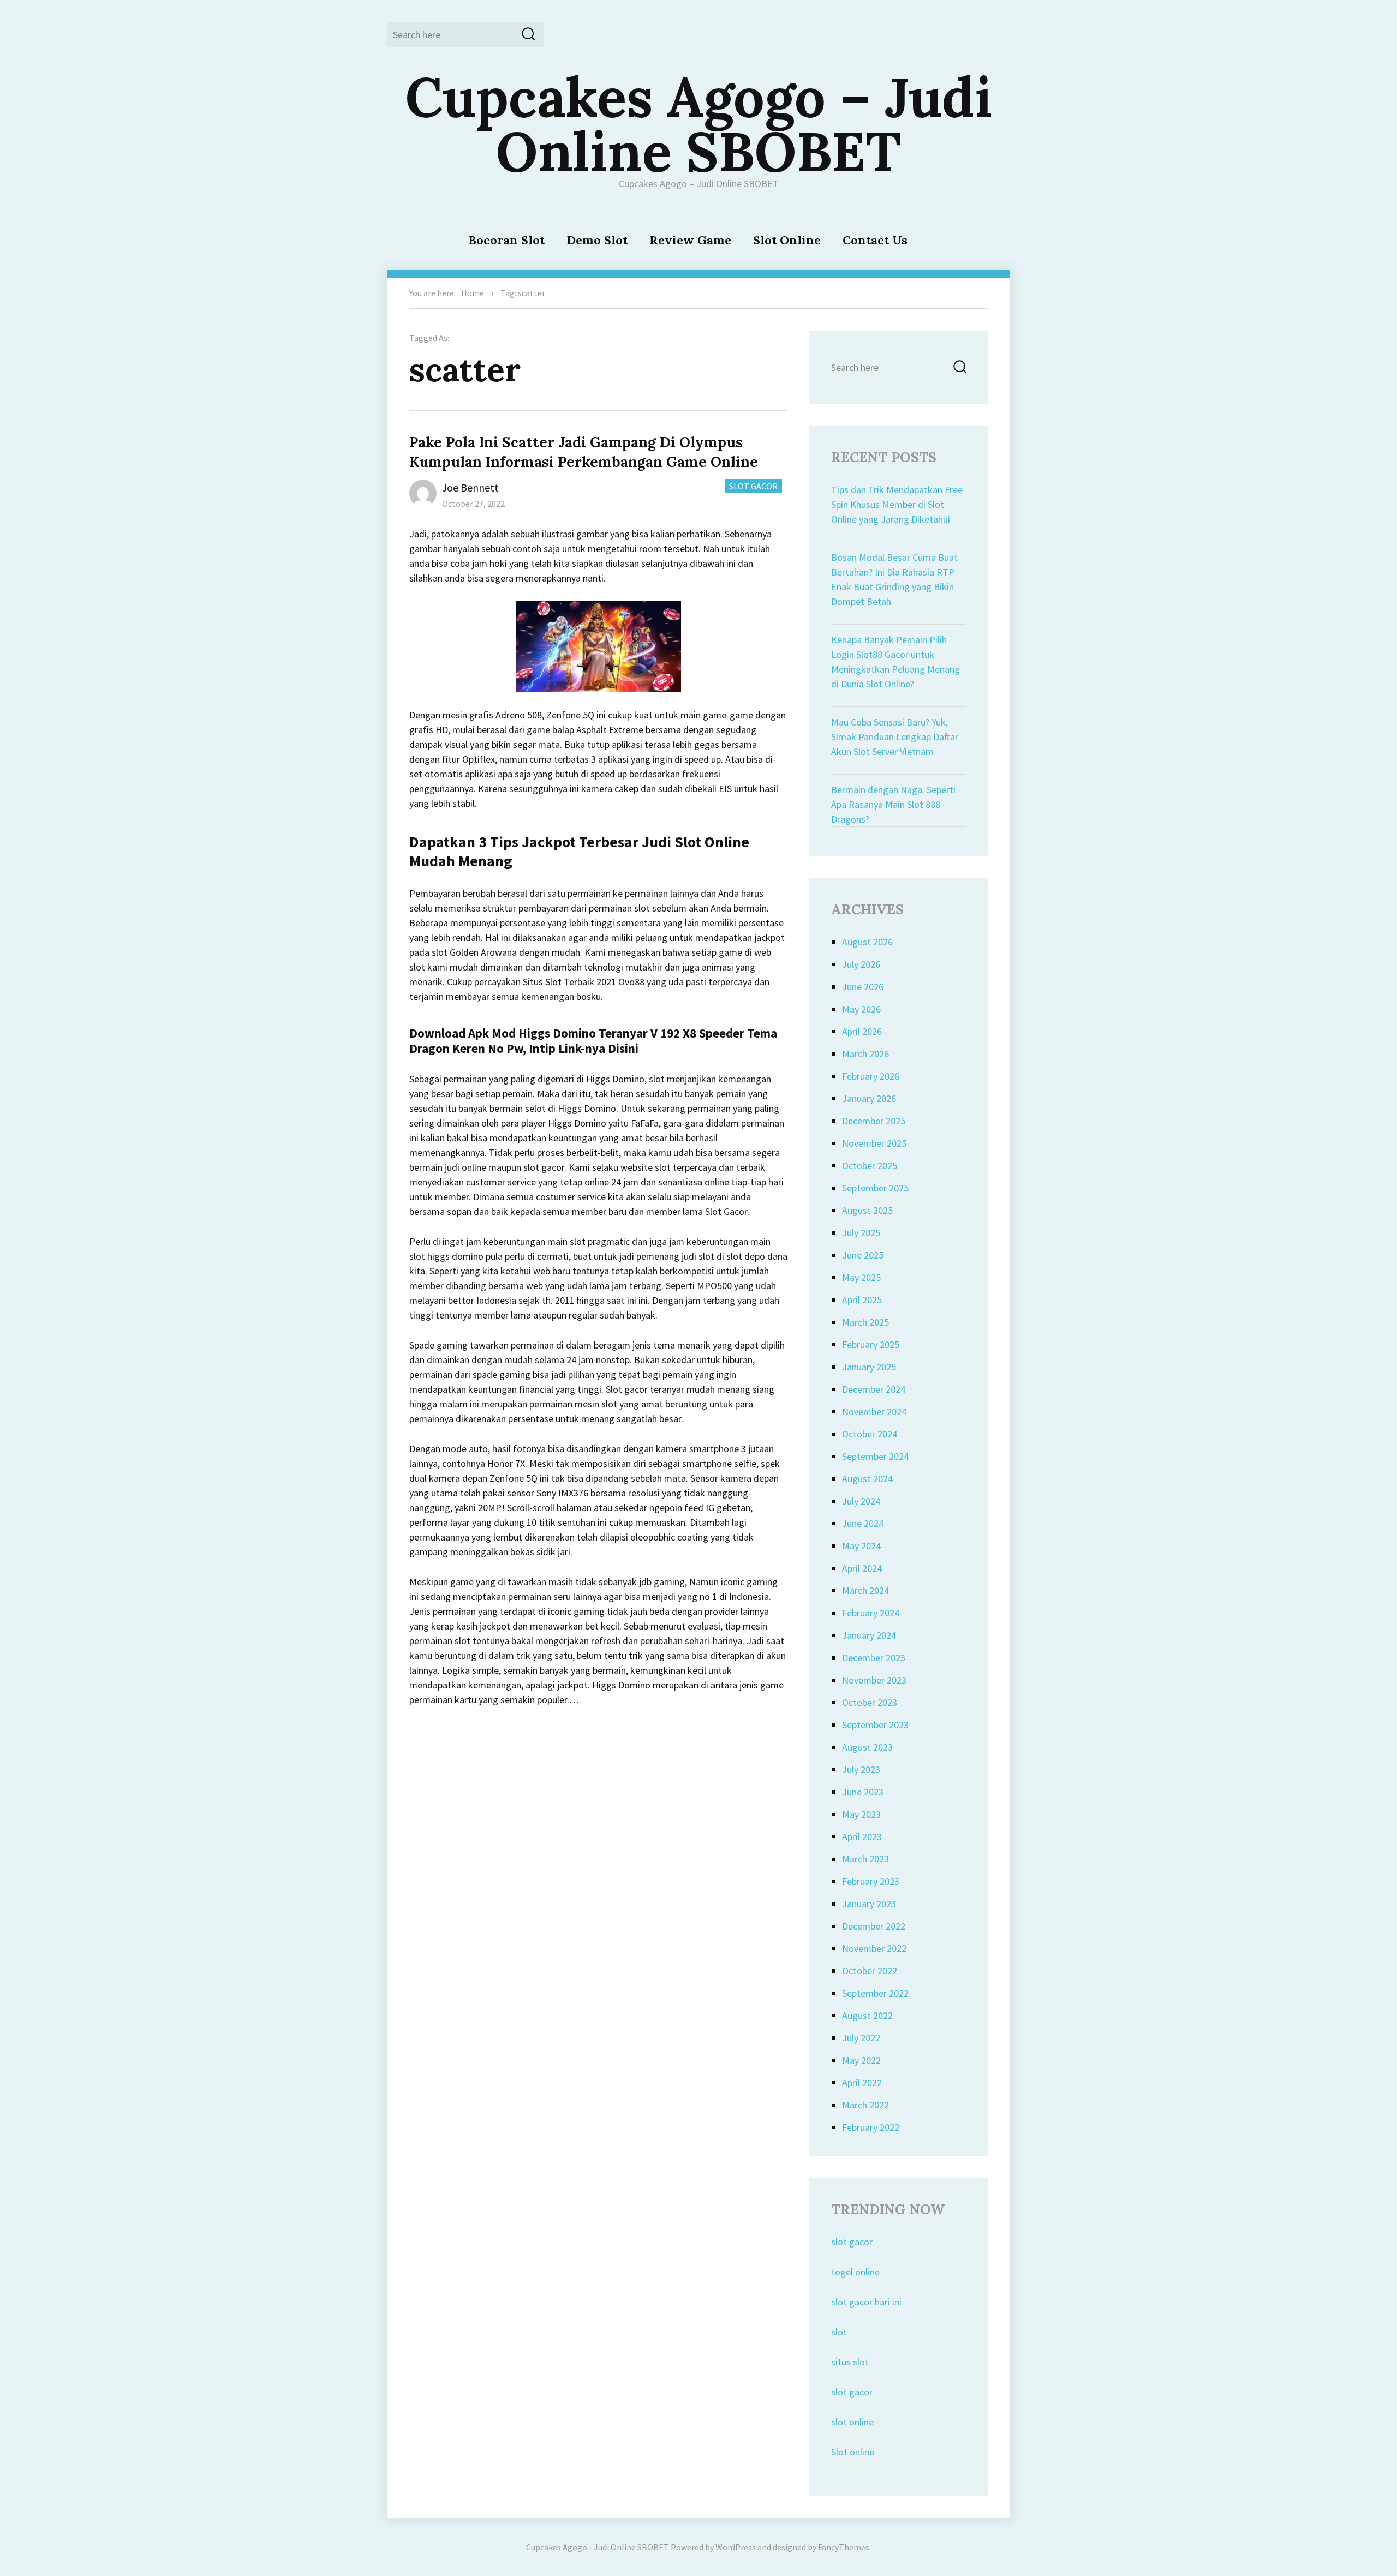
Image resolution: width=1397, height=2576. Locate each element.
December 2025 (874, 1121)
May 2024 (861, 1546)
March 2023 (865, 1859)
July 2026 (861, 964)
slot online (852, 2422)
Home (473, 293)
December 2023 (874, 1658)
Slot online (853, 2452)
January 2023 (869, 1904)
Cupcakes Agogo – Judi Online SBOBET (699, 124)
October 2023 (870, 1702)
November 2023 (874, 1680)
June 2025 (863, 1255)
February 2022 (871, 2127)
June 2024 (863, 1523)
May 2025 (861, 1277)
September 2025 (875, 1188)
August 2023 (867, 1747)
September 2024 (875, 1456)
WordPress (736, 2547)
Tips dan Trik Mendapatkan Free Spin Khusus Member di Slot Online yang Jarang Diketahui (897, 504)
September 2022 (875, 1993)
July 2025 (861, 1233)
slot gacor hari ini (866, 2302)
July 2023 (861, 1769)
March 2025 (865, 1322)
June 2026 (863, 987)
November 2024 (874, 1412)
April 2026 (862, 1031)
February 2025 (871, 1344)
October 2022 (870, 1971)
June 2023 (863, 1792)
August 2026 (867, 942)
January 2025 (869, 1367)
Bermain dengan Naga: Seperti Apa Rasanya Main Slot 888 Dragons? (893, 804)
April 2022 (862, 2083)
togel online (855, 2272)
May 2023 (861, 1814)
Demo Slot (597, 240)
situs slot (850, 2362)
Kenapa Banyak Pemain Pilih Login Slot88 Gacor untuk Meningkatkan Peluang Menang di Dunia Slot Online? (895, 662)
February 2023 (871, 1881)
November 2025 (874, 1143)
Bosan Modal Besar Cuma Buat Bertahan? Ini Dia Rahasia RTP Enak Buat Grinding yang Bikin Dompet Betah (894, 579)
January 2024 (869, 1635)
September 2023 (875, 1725)
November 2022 (874, 1948)
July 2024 (861, 1501)
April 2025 (862, 1300)
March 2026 (865, 1054)
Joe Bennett (470, 487)
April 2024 (862, 1568)
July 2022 (861, 2038)
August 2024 (867, 1479)
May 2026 (861, 1009)
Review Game (690, 240)
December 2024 (874, 1389)
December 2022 (874, 1926)
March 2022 (865, 2105)
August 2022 (867, 2015)
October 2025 (870, 1166)
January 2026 (869, 1098)
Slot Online (787, 240)
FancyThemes (844, 2547)
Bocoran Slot (506, 240)
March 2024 (865, 1590)
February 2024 (871, 1613)
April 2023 (862, 1837)
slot (839, 2332)
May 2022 (861, 2060)
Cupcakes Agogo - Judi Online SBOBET (598, 2547)
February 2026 (871, 1076)
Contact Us (875, 240)
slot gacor (852, 2242)
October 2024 (870, 1434)
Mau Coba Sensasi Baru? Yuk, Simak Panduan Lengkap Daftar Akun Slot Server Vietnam (895, 737)
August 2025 (867, 1210)
